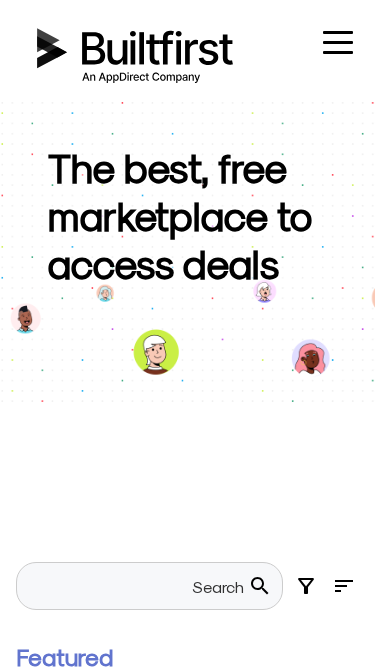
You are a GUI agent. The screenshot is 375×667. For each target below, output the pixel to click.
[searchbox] (138, 586)
